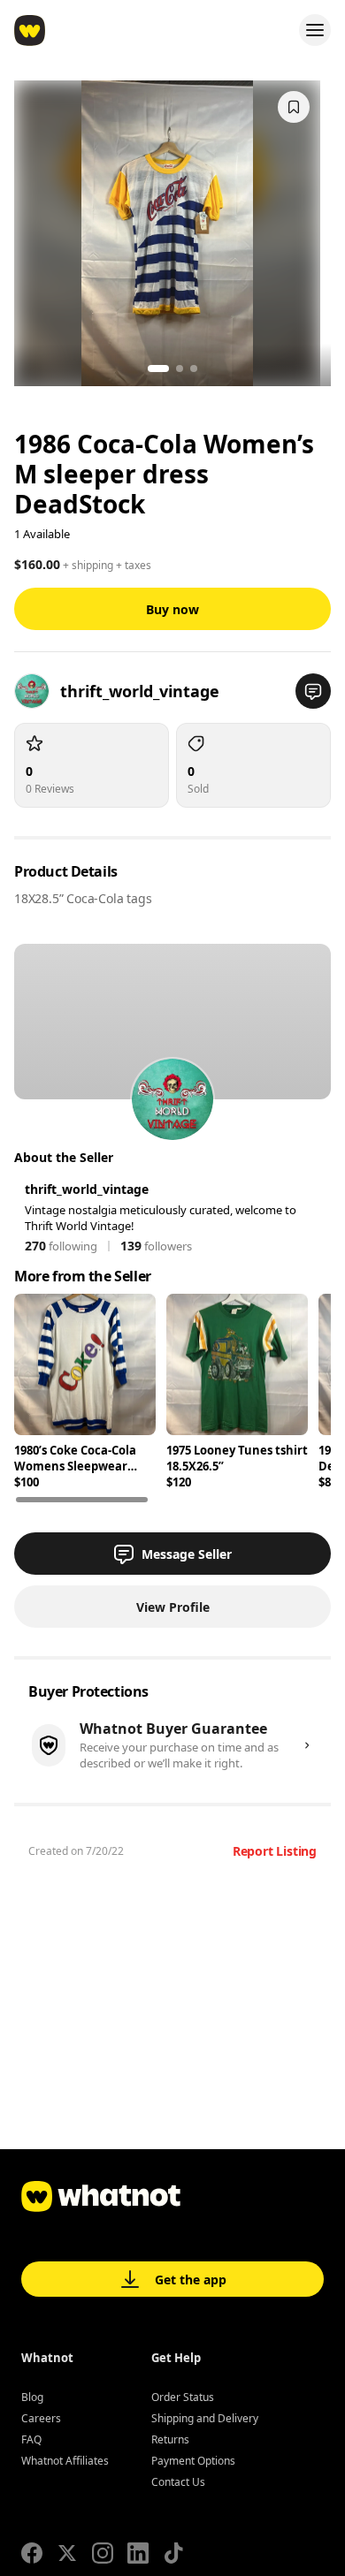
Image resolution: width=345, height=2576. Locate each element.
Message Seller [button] (187, 1554)
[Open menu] (315, 30)
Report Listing (275, 1851)
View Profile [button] (173, 1607)
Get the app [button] (191, 2280)
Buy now (172, 609)
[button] (313, 691)
